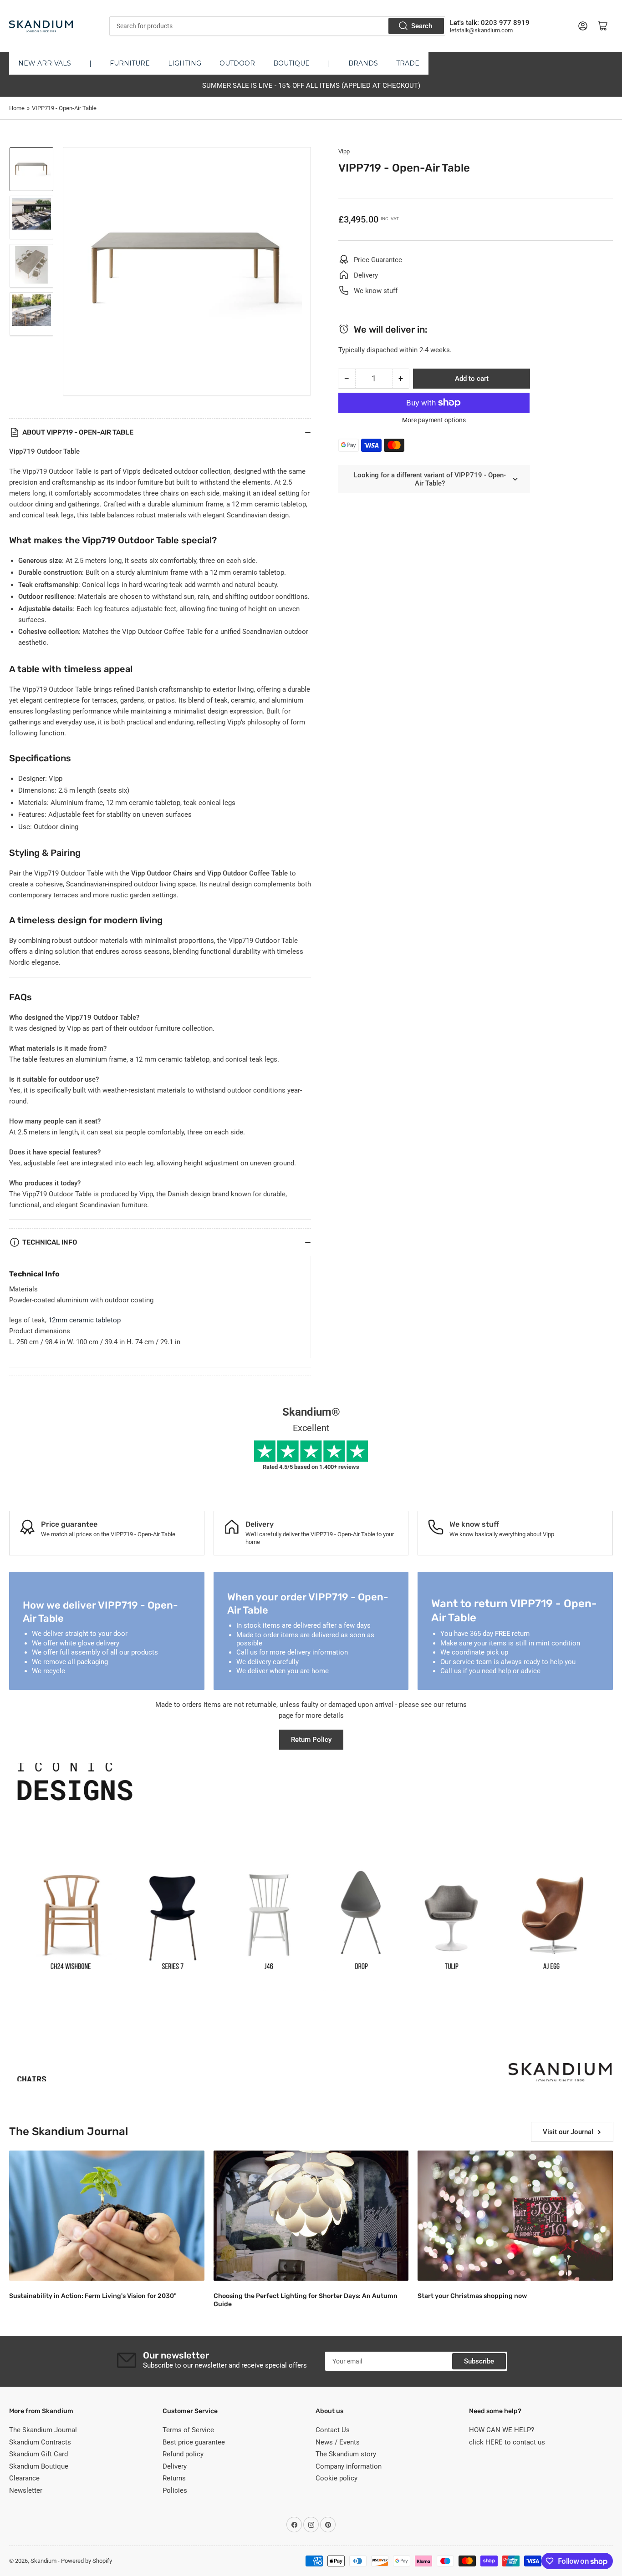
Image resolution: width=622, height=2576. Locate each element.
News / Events (338, 2442)
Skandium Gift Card (38, 2454)
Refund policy (183, 2454)
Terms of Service (188, 2430)
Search (422, 26)
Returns (174, 2478)
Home (17, 108)
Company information (349, 2466)
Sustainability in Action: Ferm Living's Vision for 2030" (93, 2296)
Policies (175, 2490)
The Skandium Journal (43, 2430)
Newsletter (26, 2490)
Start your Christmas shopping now (472, 2296)
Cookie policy (336, 2478)
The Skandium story (346, 2454)
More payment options (434, 420)
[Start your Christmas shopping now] (515, 2216)
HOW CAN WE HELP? (502, 2430)
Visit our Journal (568, 2132)
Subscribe (479, 2361)
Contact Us (333, 2430)
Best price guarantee (194, 2442)
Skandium (43, 2561)
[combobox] (278, 26)
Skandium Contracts (40, 2442)
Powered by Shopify (87, 2561)
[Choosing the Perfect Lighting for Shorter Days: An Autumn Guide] (311, 2216)
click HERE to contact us (507, 2442)
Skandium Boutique (39, 2466)
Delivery (175, 2466)
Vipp (344, 151)
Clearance (24, 2478)
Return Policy (311, 1740)
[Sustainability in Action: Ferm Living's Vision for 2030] (107, 2216)
